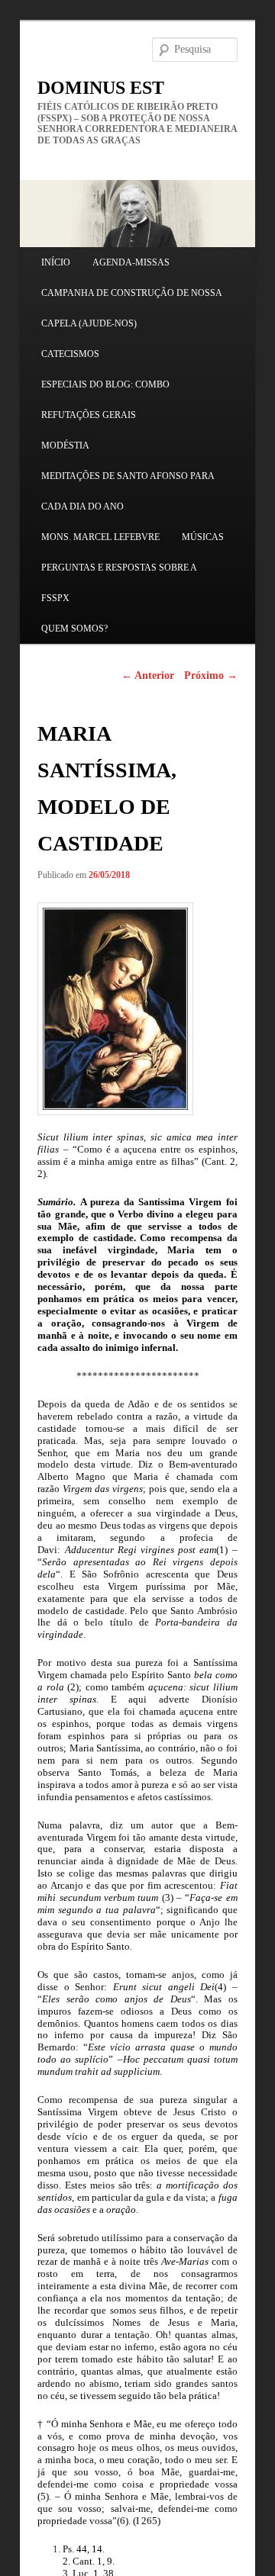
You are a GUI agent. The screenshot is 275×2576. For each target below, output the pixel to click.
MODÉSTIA (65, 445)
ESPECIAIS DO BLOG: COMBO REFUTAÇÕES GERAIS (105, 400)
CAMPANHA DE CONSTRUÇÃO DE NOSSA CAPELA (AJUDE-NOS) (131, 308)
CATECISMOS (70, 354)
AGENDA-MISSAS (131, 262)
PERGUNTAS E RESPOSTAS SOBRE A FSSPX (119, 583)
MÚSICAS (203, 537)
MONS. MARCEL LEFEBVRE (100, 537)
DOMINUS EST (101, 88)
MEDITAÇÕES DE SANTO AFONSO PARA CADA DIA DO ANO (128, 491)
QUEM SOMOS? (74, 629)
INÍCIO (56, 262)
